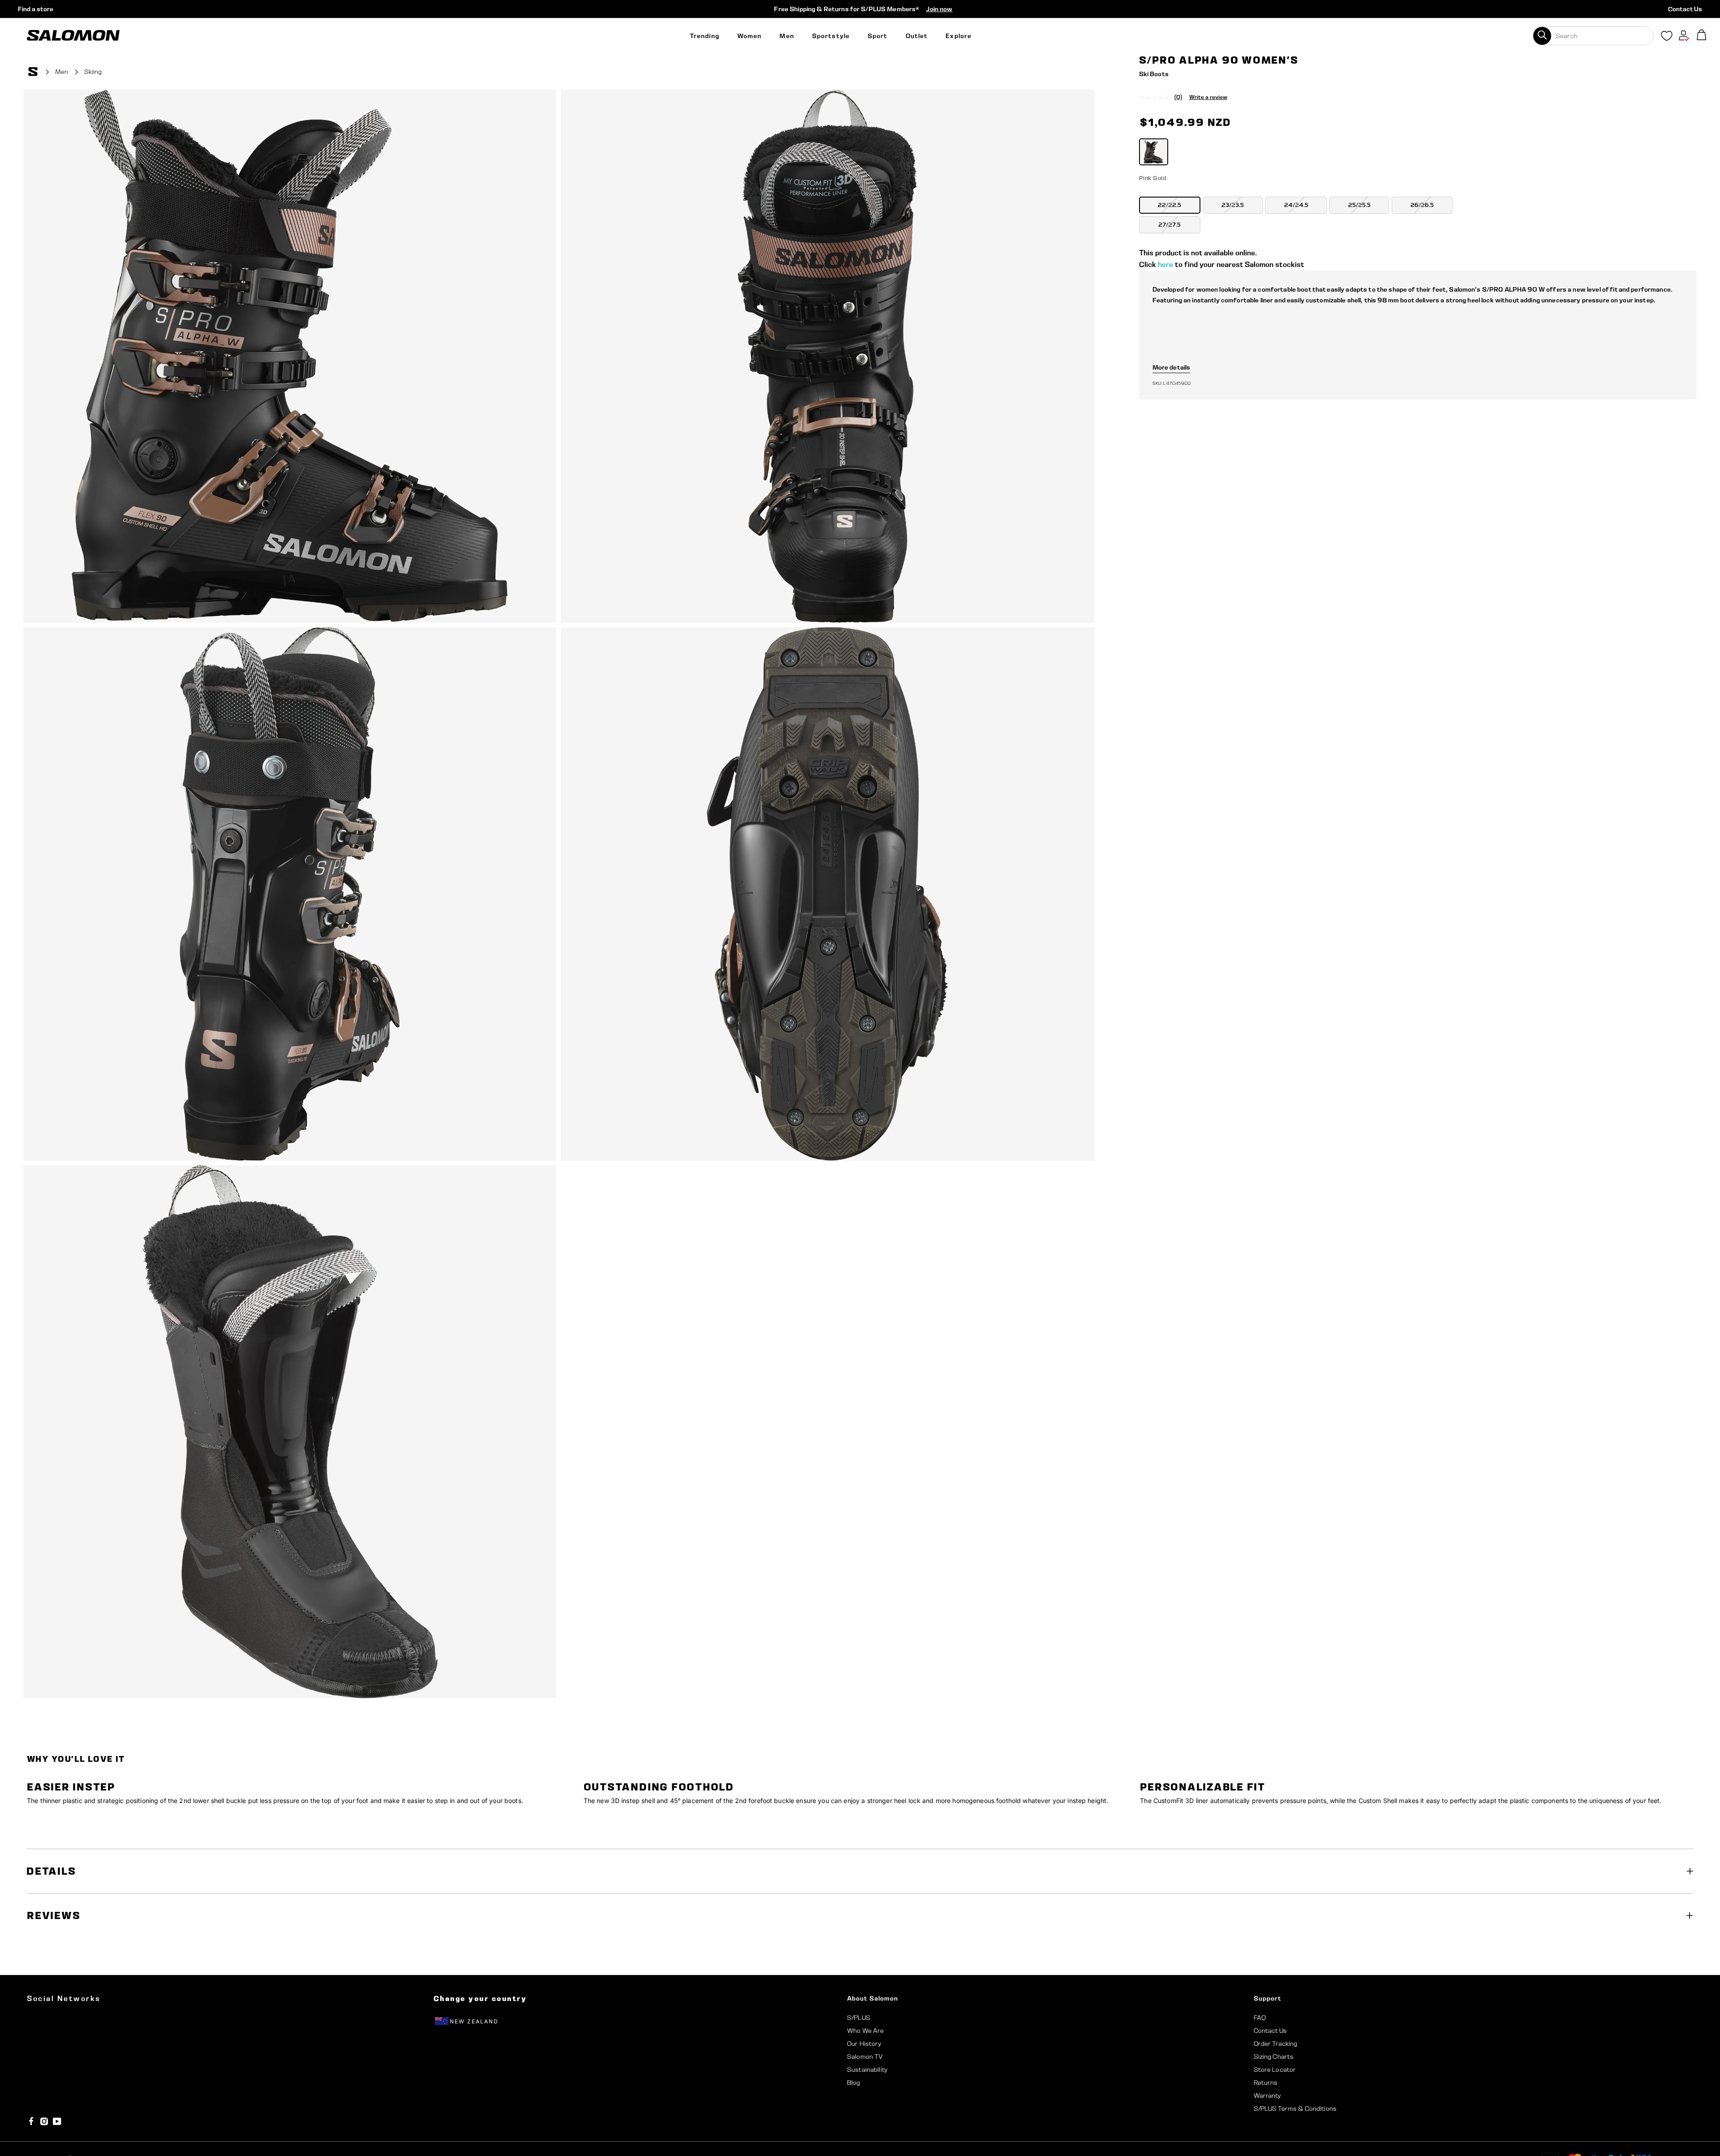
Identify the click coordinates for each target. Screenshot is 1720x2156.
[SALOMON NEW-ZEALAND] (73, 36)
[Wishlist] (1667, 38)
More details (1172, 367)
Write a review (1208, 97)
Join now (939, 9)
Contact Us (1685, 9)
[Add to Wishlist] (1688, 73)
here (1165, 265)
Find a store (36, 9)
